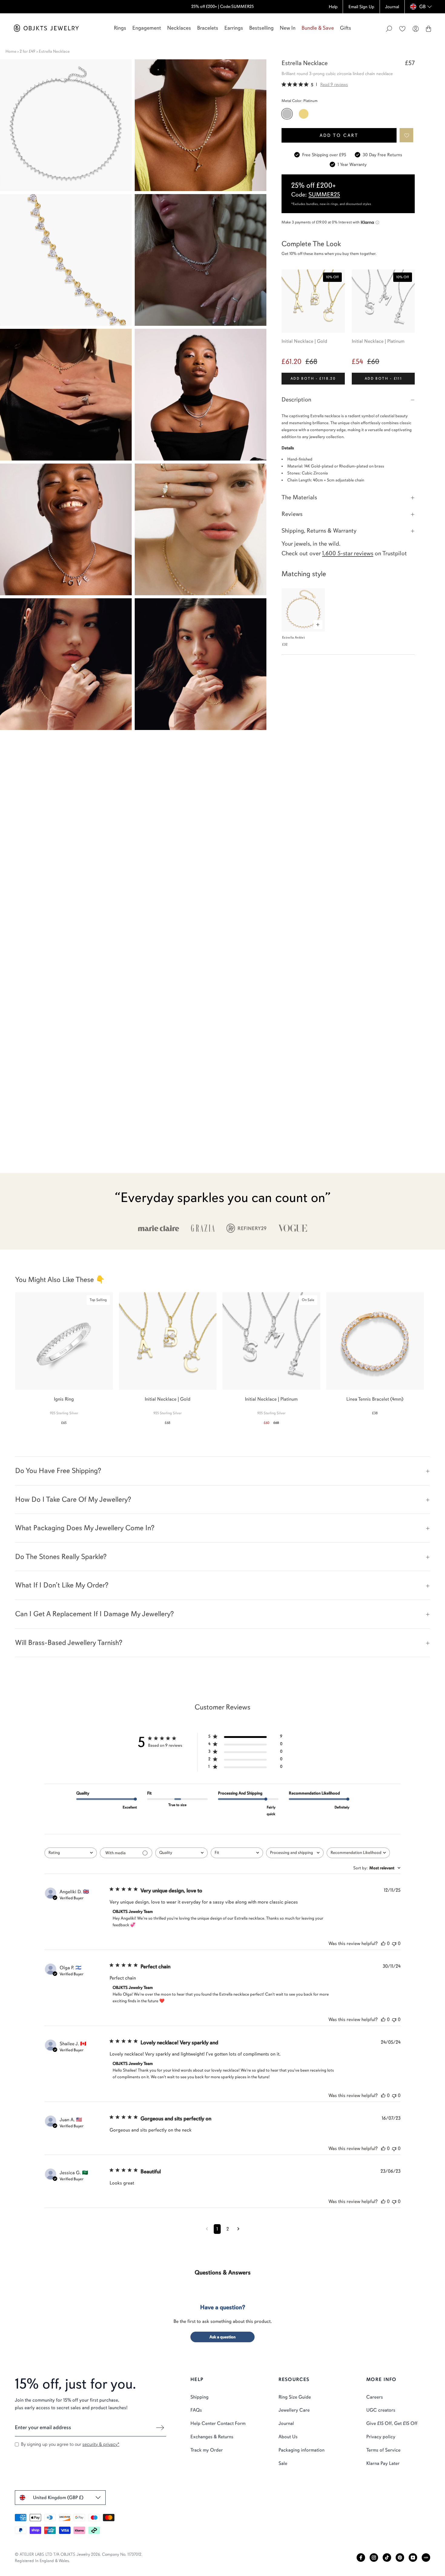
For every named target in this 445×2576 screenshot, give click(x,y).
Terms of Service (383, 2450)
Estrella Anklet (293, 637)
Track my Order (207, 2450)
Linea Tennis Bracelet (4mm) (375, 1399)
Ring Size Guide (295, 2397)
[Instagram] (374, 2558)
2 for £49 (28, 51)
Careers (375, 2397)
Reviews (292, 514)
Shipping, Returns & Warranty (319, 531)
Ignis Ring (64, 1399)
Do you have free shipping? (58, 1471)
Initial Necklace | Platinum (378, 341)
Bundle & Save (318, 28)
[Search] (389, 29)
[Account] (416, 29)
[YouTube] (413, 2558)
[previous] (10, 1355)
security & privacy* (101, 2444)
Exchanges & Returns (212, 2437)
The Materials (299, 497)
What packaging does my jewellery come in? (85, 1528)
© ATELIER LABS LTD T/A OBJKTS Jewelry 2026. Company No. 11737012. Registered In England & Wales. (79, 2558)
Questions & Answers (223, 2272)
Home (11, 51)
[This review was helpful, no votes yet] (383, 1944)
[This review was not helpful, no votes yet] (394, 1944)
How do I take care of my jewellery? (73, 1499)
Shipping (199, 2397)
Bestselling (261, 28)
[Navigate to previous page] (207, 2229)
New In (288, 28)
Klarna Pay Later (383, 2463)
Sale (283, 2463)
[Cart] (429, 29)
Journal (286, 2423)
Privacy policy (381, 2437)
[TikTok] (387, 2558)
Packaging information (302, 2450)
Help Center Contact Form (218, 2423)
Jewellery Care (294, 2410)
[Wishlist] (402, 29)
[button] (407, 135)
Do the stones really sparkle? (61, 1557)
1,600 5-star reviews (348, 553)
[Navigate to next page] (238, 2229)
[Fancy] (426, 2558)
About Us (288, 2437)
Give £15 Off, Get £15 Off (392, 2423)
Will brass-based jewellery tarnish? (69, 1643)
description (296, 400)
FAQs (196, 2410)
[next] (435, 1355)
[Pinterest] (400, 2558)
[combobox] (71, 1853)
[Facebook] (361, 2558)
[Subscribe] (160, 2428)
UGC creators (381, 2410)
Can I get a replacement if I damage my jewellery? (94, 1614)
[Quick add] (318, 625)
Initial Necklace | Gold (304, 341)
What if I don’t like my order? (62, 1585)
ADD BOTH (313, 378)
